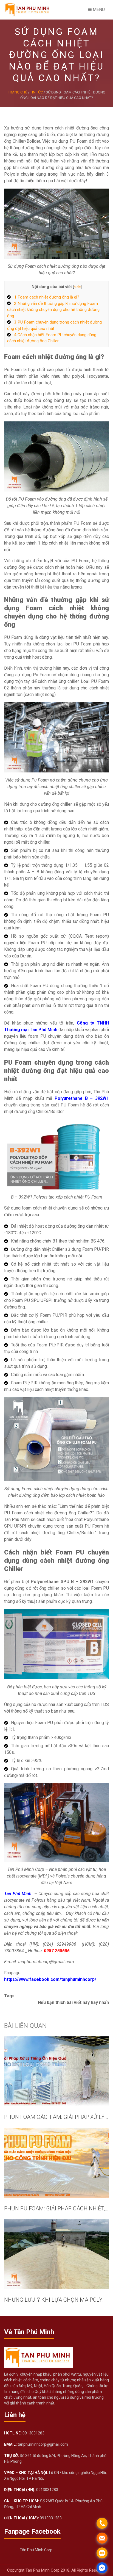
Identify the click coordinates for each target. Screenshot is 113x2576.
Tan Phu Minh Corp (43, 2570)
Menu (98, 9)
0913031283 (33, 2433)
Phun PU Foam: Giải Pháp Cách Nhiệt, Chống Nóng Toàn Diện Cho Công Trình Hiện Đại (56, 2208)
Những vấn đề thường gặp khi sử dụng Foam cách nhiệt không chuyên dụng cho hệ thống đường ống (53, 310)
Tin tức (36, 92)
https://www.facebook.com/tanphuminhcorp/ (50, 1979)
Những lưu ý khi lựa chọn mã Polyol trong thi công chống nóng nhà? (56, 2300)
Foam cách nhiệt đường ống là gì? (47, 297)
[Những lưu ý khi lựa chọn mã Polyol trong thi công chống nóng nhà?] (56, 2254)
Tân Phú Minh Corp (36, 2550)
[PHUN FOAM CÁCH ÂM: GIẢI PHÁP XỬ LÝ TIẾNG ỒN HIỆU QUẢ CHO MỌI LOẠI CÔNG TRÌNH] (56, 2071)
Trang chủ (18, 92)
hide (77, 287)
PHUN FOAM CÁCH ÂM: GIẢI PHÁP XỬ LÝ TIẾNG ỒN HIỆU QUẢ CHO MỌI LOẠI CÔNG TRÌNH (56, 2117)
